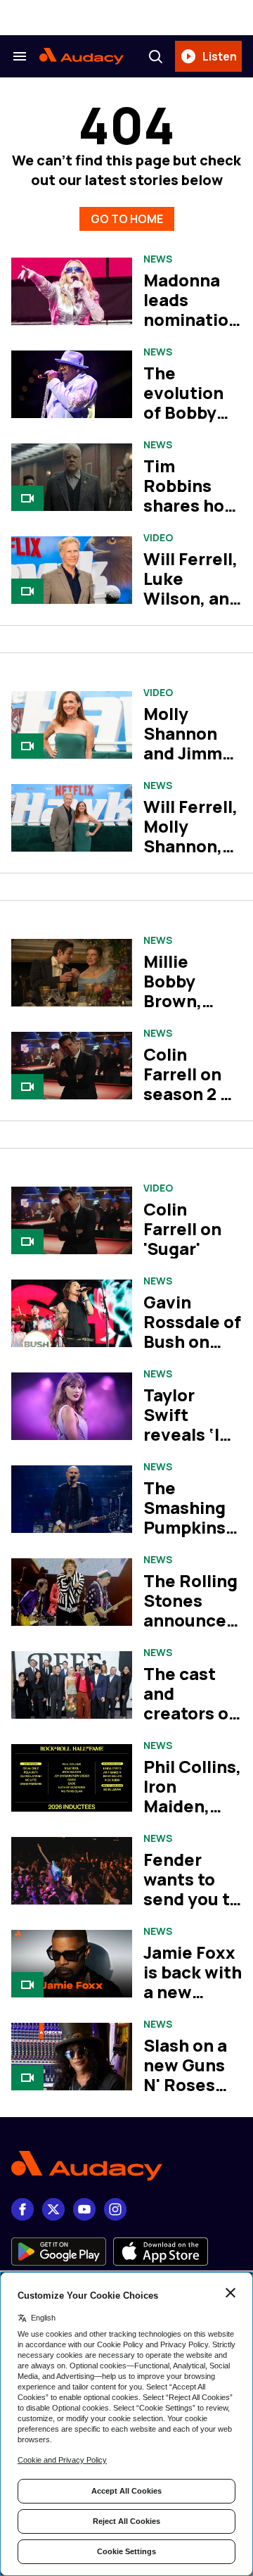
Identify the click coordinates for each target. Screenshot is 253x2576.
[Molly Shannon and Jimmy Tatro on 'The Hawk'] (72, 725)
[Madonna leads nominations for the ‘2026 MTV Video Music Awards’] (72, 292)
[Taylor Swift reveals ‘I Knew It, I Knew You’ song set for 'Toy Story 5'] (72, 1407)
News (158, 259)
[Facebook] (22, 2209)
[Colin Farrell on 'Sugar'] (72, 1221)
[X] (53, 2209)
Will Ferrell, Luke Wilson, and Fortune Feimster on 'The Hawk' (193, 608)
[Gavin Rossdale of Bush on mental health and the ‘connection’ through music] (72, 1314)
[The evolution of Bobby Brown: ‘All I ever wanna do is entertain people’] (72, 385)
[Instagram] (115, 2209)
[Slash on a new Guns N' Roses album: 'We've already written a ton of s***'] (72, 2057)
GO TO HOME (127, 219)
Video (158, 538)
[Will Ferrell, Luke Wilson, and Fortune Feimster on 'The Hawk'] (72, 570)
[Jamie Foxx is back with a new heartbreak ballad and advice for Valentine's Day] (72, 1964)
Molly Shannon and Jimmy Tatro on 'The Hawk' (189, 753)
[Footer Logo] (126, 2166)
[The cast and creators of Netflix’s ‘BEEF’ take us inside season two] (72, 1685)
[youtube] (84, 2209)
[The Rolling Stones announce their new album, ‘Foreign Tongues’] (72, 1592)
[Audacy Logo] (82, 56)
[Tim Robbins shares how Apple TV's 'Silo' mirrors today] (72, 478)
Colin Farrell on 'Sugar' (182, 1229)
